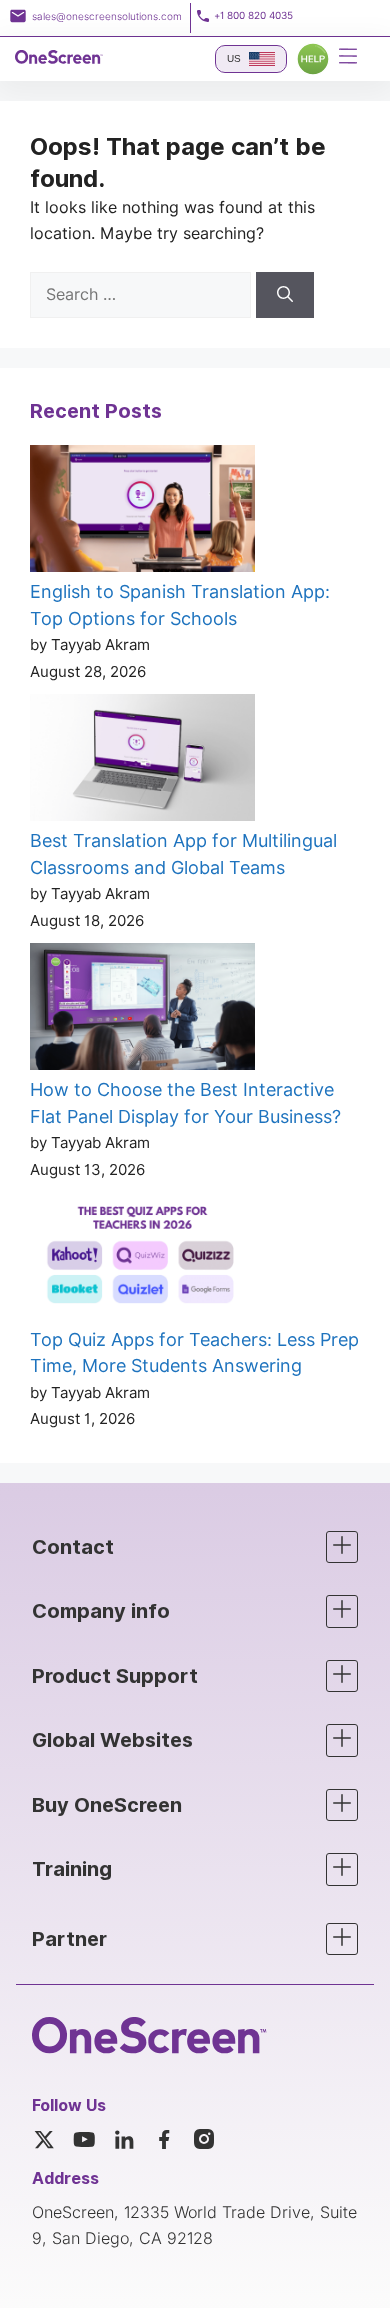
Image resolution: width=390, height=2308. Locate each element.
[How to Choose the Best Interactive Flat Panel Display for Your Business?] (142, 1010)
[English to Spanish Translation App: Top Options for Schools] (142, 512)
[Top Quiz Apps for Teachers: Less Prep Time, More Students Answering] (142, 1259)
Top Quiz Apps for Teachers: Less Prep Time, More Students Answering (194, 1353)
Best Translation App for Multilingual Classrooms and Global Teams (183, 854)
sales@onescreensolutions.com (107, 16)
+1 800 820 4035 (253, 15)
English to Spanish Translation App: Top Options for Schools (180, 605)
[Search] (285, 295)
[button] (195, 1547)
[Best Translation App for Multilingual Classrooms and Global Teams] (142, 761)
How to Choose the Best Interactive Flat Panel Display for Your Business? (185, 1103)
